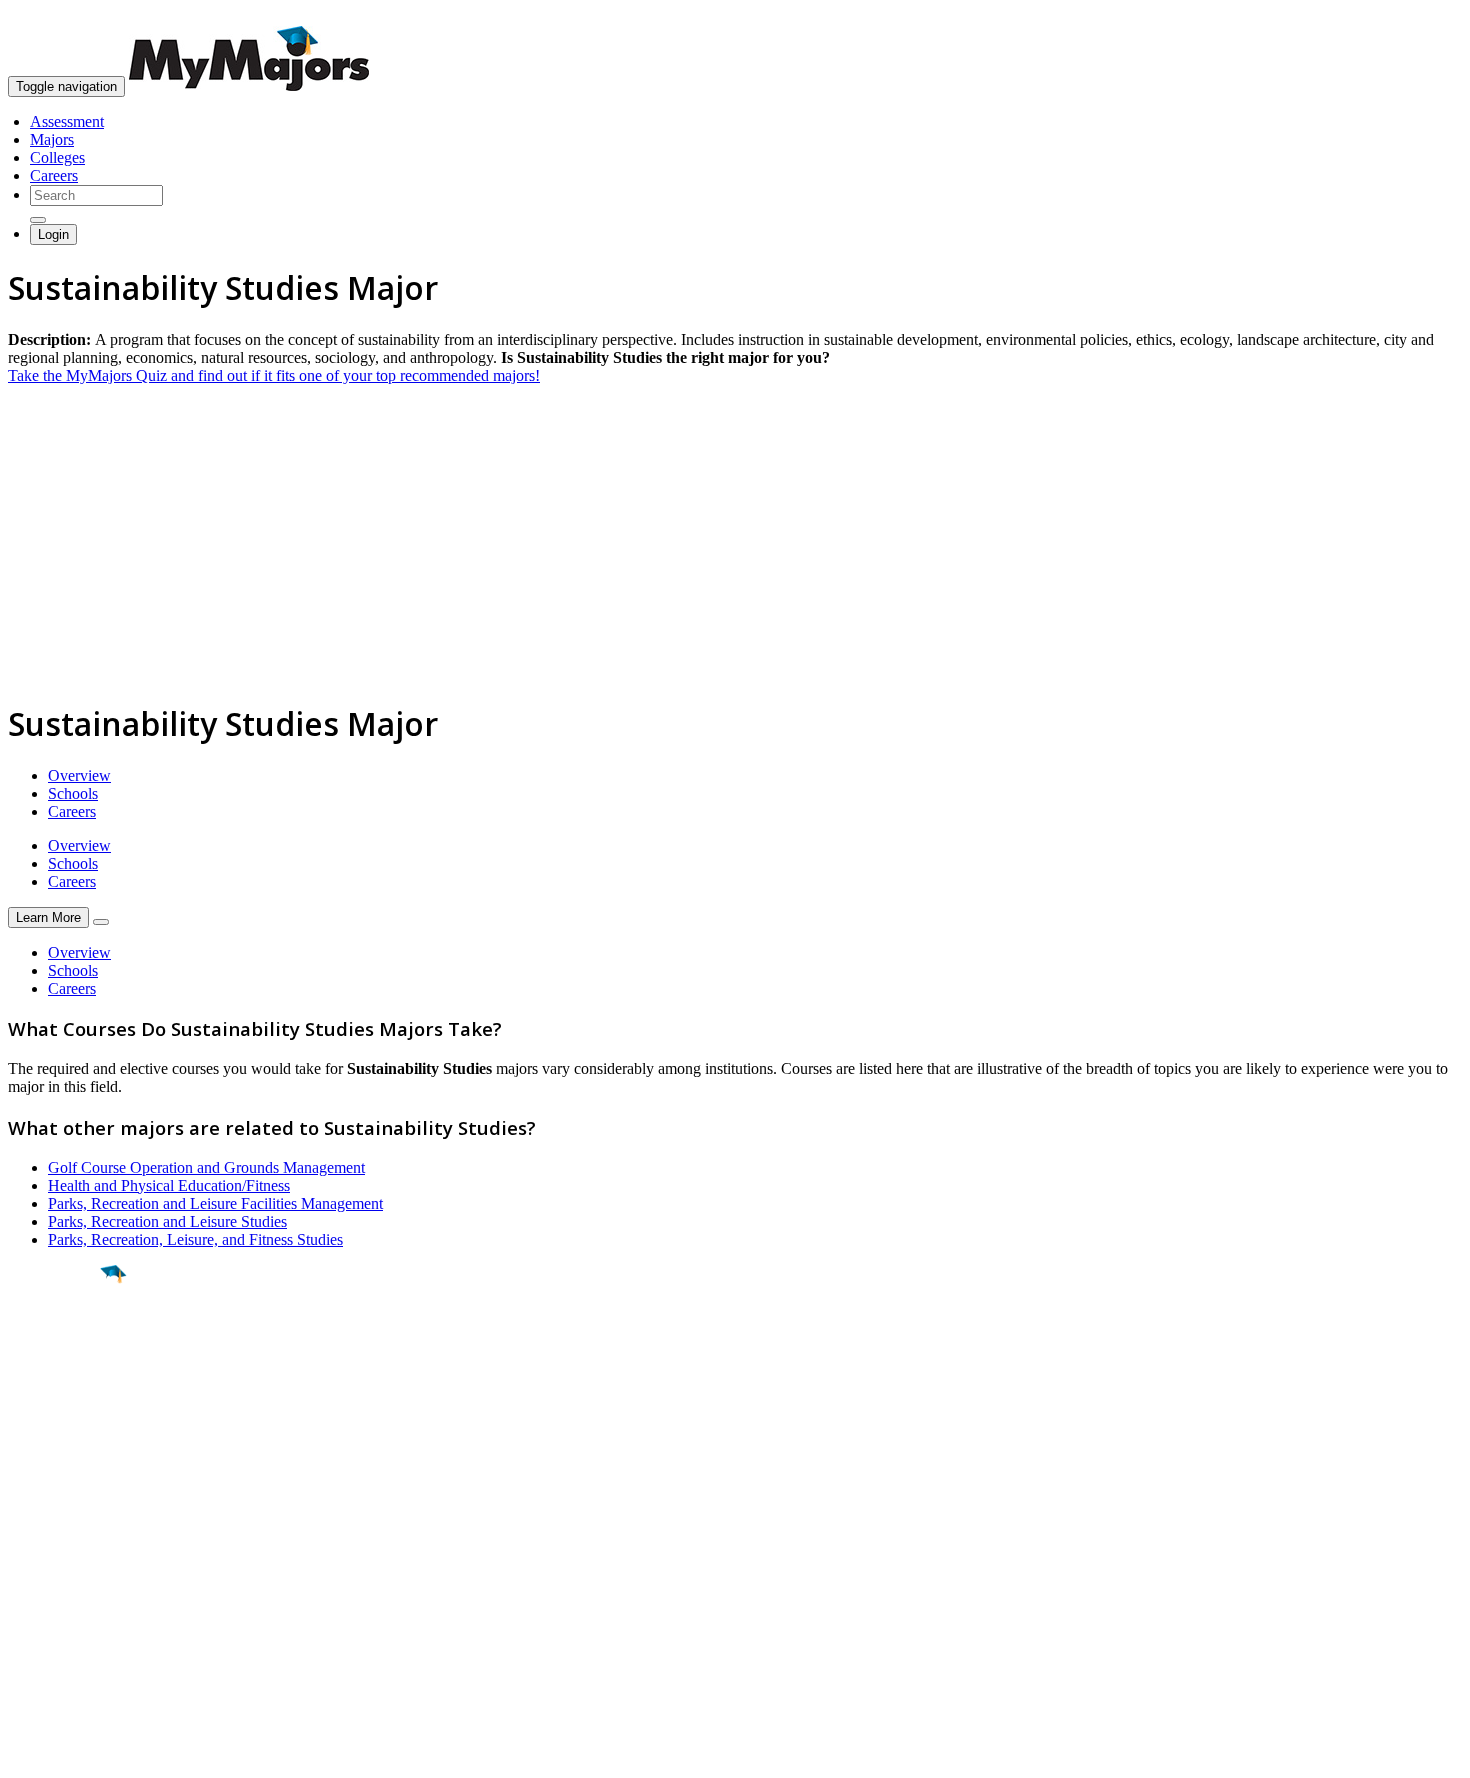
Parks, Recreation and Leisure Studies (167, 1221)
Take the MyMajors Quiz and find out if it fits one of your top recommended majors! (274, 375)
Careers (54, 175)
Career (59, 1429)
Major (55, 1342)
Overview (79, 775)
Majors (52, 139)
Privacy (82, 1752)
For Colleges (48, 1579)
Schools (73, 793)
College (61, 1385)
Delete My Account (70, 1615)
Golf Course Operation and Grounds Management (206, 1167)
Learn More (48, 917)
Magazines (42, 1597)
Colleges (57, 157)
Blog (23, 1633)
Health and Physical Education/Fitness (169, 1185)
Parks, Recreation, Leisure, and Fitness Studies (195, 1239)
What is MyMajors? (70, 1543)
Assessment (67, 121)
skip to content (1421, 15)
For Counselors (56, 1561)
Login (53, 234)
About (32, 1503)
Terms (27, 1752)
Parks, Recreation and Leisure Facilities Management (215, 1203)
